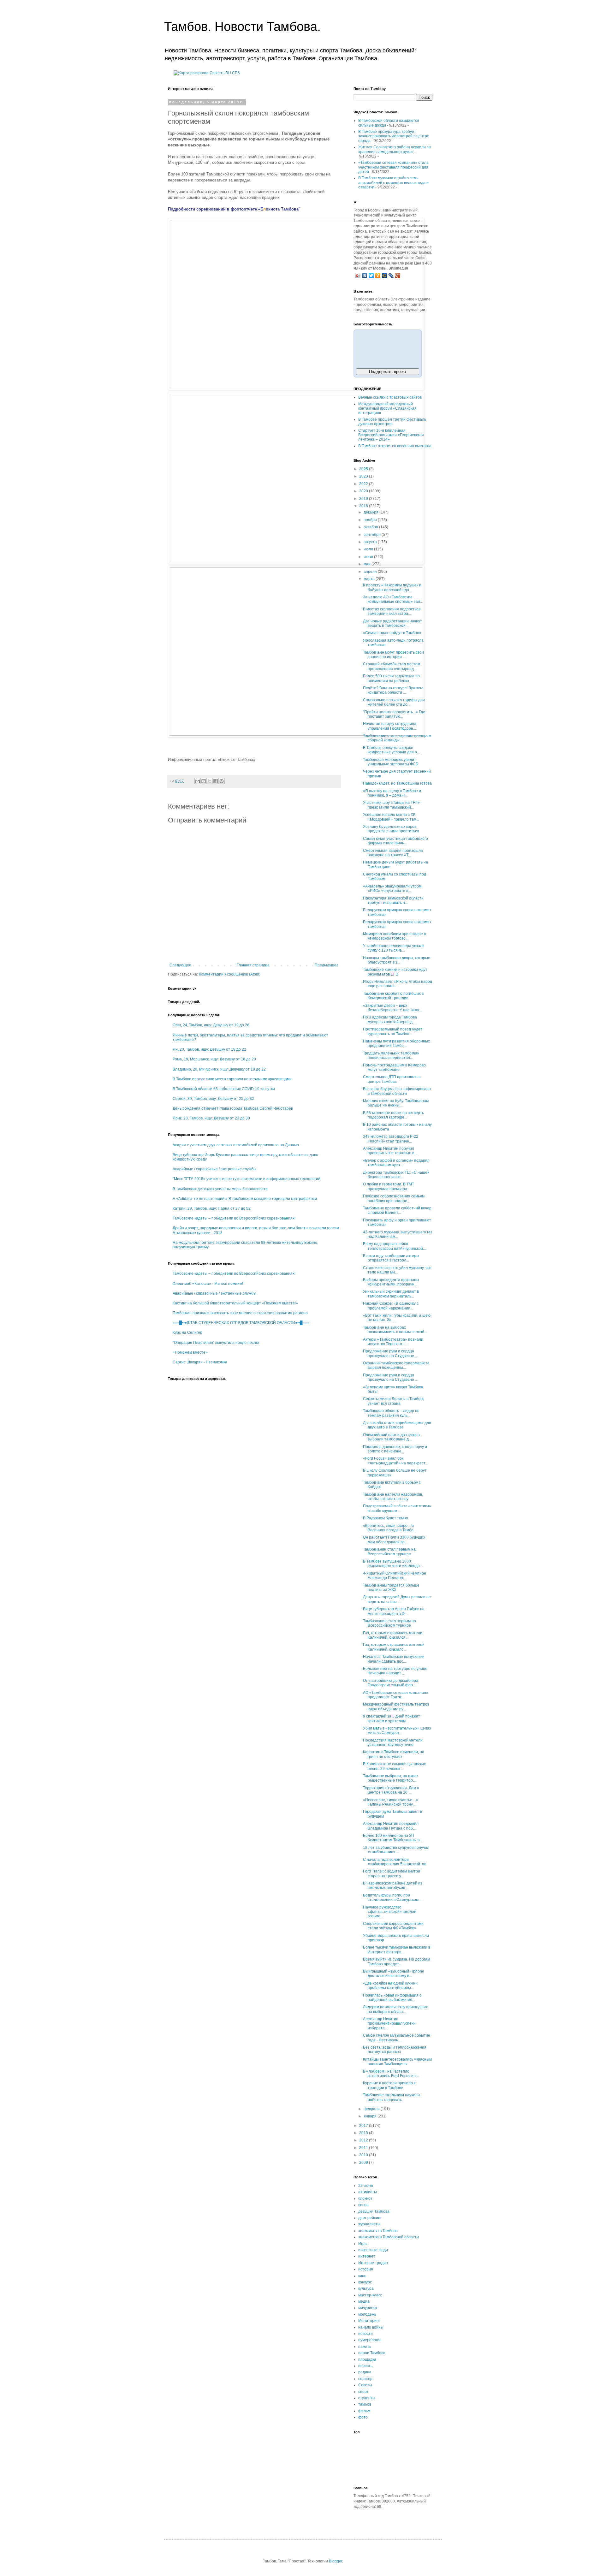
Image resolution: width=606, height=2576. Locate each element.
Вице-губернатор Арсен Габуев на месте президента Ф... (394, 1611)
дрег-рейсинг (370, 2218)
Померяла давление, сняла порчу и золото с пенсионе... (395, 1449)
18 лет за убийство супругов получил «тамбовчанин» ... (396, 1850)
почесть (365, 2366)
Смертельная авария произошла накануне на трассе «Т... (393, 853)
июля (369, 549)
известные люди (373, 2250)
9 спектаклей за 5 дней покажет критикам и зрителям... (392, 1718)
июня (369, 557)
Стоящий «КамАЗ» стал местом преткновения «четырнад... (392, 666)
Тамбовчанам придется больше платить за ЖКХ (391, 1588)
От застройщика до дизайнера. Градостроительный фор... (391, 1683)
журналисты (369, 2224)
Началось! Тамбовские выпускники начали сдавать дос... (394, 1659)
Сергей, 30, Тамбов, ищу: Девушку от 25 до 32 (213, 1099)
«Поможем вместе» (190, 1352)
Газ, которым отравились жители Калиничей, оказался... (393, 1635)
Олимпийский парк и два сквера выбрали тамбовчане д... (391, 1437)
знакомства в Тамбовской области (389, 2237)
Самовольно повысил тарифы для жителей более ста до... (394, 702)
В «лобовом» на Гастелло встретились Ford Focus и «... (391, 2074)
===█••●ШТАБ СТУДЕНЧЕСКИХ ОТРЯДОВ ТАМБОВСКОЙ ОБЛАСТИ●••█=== (241, 1323)
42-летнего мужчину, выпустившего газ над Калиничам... (398, 1234)
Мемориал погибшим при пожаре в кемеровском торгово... (394, 936)
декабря (371, 512)
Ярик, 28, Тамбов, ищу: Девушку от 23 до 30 (211, 1118)
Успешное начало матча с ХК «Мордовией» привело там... (391, 817)
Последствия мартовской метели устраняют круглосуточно (393, 1742)
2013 (364, 2133)
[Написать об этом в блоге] (204, 781)
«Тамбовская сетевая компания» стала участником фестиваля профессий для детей (393, 167)
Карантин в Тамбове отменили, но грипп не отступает (394, 1754)
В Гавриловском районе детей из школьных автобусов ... (393, 1885)
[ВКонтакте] (365, 276)
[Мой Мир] (385, 276)
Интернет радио (373, 2263)
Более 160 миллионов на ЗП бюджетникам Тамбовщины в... (393, 1838)
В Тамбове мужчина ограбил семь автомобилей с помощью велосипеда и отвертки (393, 183)
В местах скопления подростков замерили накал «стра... (392, 611)
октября (371, 527)
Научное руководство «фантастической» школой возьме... (390, 1912)
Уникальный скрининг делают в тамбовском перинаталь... (391, 1294)
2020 (364, 491)
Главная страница (253, 965)
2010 (364, 2155)
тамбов (365, 2404)
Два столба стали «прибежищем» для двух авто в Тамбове (397, 1425)
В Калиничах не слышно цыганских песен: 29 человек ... (394, 1766)
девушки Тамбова (374, 2211)
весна (363, 2205)
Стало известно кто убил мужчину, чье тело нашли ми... (397, 1270)
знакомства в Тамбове (378, 2231)
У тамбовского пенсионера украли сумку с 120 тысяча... (394, 948)
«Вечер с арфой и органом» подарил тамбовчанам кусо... (396, 1163)
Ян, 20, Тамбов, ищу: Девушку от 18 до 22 (209, 1049)
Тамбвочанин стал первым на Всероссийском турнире (389, 1623)
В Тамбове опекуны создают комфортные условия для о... (391, 750)
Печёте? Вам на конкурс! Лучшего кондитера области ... (393, 690)
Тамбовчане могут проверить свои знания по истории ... (393, 655)
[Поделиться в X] (210, 781)
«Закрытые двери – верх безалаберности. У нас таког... (392, 1008)
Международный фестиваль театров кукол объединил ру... (396, 1706)
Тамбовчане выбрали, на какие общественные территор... (390, 1778)
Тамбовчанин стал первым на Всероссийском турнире (389, 1552)
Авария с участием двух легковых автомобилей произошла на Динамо (236, 1145)
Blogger (336, 2561)
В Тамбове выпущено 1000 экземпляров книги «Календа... (393, 1564)
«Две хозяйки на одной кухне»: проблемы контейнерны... (391, 1985)
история (366, 2269)
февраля (372, 2109)
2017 (364, 2126)
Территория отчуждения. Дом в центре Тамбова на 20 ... (391, 1790)
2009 (364, 2163)
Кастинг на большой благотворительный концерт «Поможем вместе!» (235, 1303)
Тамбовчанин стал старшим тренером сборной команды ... (397, 738)
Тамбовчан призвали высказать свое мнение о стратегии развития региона (240, 1313)
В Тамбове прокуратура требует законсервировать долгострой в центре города (394, 136)
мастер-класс (370, 2295)
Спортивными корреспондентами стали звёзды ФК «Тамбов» (393, 1926)
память (365, 2347)
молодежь (367, 2314)
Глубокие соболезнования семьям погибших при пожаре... (394, 1198)
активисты (368, 2192)
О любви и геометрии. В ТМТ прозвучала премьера (389, 1186)
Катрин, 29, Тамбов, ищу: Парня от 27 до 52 (212, 1208)
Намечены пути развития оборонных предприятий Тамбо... (396, 1043)
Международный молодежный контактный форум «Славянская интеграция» (387, 409)
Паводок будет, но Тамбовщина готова (397, 783)
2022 (364, 484)
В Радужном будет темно (386, 1518)
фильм (364, 2411)
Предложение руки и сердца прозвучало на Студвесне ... (390, 1353)
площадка (367, 2359)
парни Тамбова (372, 2353)
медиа (364, 2301)
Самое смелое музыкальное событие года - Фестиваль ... (397, 2038)
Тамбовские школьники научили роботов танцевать (391, 2097)
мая (368, 564)
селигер (365, 2379)
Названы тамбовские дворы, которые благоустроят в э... (397, 960)
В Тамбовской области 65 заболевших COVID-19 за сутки (224, 1089)
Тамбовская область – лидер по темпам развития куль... (391, 1413)
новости (365, 2334)
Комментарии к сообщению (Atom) (230, 974)
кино (362, 2276)
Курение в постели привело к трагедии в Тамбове (389, 2085)
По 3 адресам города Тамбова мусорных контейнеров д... (390, 1019)
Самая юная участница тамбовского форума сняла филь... (395, 841)
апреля (371, 572)
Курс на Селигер (187, 1333)
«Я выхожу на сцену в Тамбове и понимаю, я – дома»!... (392, 793)
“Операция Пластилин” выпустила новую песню (216, 1343)
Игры (363, 2244)
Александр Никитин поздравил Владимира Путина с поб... (391, 1826)
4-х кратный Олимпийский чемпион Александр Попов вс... (395, 1576)
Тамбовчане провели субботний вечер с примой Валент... (397, 1210)
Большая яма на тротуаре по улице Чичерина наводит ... (395, 1671)
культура (366, 2288)
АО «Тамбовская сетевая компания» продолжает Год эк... (396, 1695)
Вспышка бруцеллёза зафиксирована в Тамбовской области (397, 1091)
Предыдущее (327, 965)
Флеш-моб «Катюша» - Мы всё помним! (208, 1284)
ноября (371, 520)
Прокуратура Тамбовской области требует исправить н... (393, 900)
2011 (364, 2148)
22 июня (366, 2186)
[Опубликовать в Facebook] (216, 781)
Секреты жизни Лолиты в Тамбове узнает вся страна (394, 1401)
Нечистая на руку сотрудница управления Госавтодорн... (390, 726)
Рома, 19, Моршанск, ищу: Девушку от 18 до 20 (214, 1059)
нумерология (370, 2340)
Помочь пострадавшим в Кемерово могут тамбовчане (394, 1067)
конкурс (365, 2282)
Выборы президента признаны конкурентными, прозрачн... (391, 1282)
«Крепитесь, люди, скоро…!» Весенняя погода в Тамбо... (390, 1528)
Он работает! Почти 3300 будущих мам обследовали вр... (394, 1540)
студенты (367, 2398)
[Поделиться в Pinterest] (222, 781)
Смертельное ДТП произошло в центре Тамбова (392, 1079)
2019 (364, 499)
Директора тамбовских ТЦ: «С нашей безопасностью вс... (396, 1175)
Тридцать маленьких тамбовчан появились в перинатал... (391, 1055)
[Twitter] (371, 276)
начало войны (371, 2327)
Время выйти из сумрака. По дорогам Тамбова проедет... (396, 1962)
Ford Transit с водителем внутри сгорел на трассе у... (392, 1873)
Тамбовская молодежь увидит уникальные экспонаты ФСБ (391, 762)
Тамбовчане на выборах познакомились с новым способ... (395, 1330)
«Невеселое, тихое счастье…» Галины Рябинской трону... (391, 1802)
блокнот (365, 2199)
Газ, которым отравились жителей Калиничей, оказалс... (394, 1647)
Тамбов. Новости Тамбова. (242, 27)
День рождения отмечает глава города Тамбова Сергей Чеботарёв (233, 1108)
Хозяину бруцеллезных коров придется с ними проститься (391, 829)
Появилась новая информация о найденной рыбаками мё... (392, 1997)
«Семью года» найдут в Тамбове (392, 633)
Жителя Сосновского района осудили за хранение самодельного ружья (395, 149)
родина (365, 2372)
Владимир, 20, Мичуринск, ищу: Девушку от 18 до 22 (219, 1069)
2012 (364, 2140)
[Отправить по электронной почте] (198, 781)
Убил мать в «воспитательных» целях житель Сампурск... (397, 1730)
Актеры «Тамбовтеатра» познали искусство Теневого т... (393, 1342)
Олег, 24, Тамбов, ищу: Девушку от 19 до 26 (211, 1025)
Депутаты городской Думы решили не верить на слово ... (397, 1599)
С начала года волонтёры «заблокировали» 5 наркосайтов (395, 1862)
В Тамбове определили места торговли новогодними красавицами (232, 1079)
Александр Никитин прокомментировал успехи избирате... (389, 2024)
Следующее (180, 965)
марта (370, 579)
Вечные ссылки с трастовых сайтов (390, 397)
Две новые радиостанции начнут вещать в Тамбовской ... (392, 623)
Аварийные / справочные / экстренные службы (214, 1169)
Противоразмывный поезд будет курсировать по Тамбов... (393, 1031)
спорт (363, 2392)
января (371, 2116)
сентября (373, 535)
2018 (364, 506)
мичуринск (368, 2308)
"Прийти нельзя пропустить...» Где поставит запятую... (394, 714)
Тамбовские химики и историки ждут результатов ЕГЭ (395, 972)
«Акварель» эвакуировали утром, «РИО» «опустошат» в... (393, 888)
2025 (364, 469)
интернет (367, 2256)
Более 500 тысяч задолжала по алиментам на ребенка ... (391, 678)
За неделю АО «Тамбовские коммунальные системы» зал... (393, 599)
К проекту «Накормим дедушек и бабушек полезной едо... (392, 587)
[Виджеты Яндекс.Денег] (388, 348)
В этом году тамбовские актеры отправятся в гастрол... (391, 1258)
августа (371, 542)
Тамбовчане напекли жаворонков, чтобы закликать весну (393, 1497)
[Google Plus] (398, 276)
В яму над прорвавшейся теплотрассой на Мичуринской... (394, 1246)
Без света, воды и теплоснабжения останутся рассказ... (395, 2050)
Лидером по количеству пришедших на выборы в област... (395, 2009)
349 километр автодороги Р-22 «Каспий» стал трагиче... (391, 1139)
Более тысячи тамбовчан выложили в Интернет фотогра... (397, 1950)
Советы (365, 2385)
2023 (364, 476)
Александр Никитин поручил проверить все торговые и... (390, 1151)
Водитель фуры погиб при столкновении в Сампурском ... (393, 1897)
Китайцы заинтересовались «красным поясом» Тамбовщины (397, 2062)
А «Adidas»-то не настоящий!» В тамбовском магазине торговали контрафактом (245, 1199)
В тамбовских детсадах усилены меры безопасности (220, 1189)
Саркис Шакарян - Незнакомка (200, 1362)
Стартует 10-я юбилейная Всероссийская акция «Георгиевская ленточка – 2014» (391, 435)
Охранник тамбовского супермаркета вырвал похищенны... (396, 1365)
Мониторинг (369, 2321)
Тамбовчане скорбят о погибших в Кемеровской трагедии (393, 996)
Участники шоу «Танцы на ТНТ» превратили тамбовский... (391, 805)
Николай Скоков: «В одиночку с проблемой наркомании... (391, 1306)
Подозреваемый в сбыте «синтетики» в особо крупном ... (397, 1508)
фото (363, 2417)
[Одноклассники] (378, 276)
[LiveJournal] (391, 276)
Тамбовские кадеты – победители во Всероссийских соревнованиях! (234, 1218)
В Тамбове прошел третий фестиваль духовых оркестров (392, 422)
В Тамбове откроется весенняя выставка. (395, 446)
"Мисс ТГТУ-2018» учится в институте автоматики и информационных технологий (247, 1179)
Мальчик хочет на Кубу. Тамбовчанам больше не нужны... (396, 1103)
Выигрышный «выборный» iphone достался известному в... (394, 1974)
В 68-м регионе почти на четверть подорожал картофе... (393, 1115)
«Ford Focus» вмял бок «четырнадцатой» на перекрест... (395, 1461)
